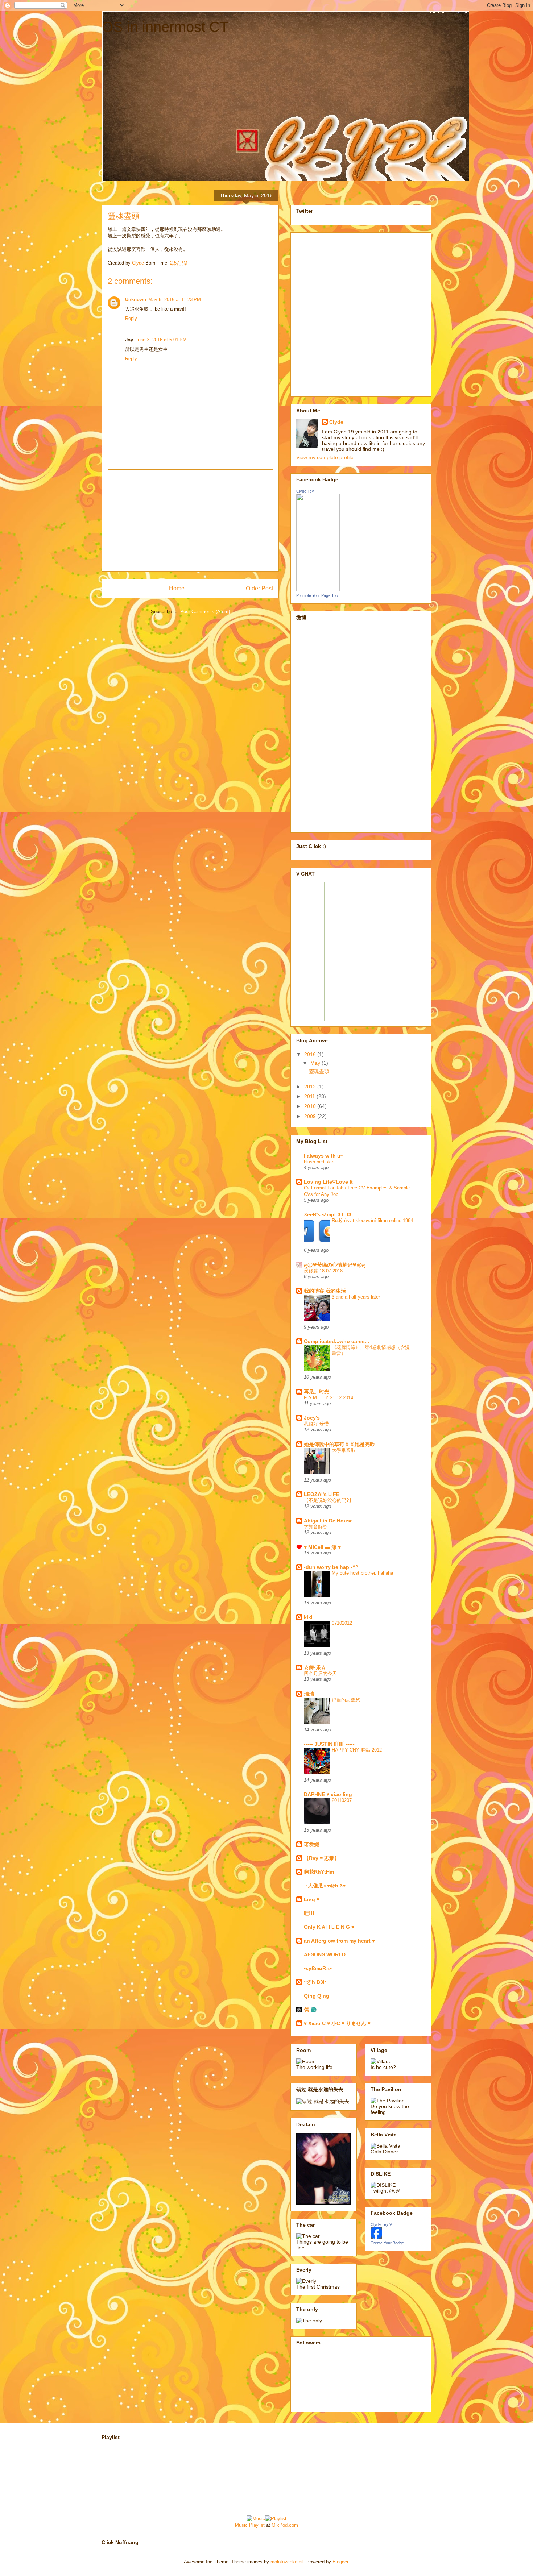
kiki (308, 1617)
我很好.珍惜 (316, 1424)
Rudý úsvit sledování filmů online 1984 (372, 1220)
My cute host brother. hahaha (362, 1573)
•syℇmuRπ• (318, 1968)
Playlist (257, 2525)
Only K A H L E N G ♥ (329, 1927)
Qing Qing (317, 1996)
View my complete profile (325, 457)
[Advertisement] (190, 520)
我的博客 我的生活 (325, 1291)
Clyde (336, 422)
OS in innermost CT (165, 27)
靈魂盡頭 (319, 1071)
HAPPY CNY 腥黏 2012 (357, 1750)
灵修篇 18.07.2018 (323, 1271)
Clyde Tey (305, 491)
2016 (311, 1054)
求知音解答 (316, 1527)
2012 (311, 1087)
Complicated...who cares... (336, 1341)
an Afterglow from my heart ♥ (339, 1941)
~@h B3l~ (316, 1982)
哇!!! (309, 1913)
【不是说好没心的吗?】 (329, 1500)
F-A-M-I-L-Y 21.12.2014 (329, 1398)
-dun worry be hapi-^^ (331, 1567)
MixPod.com (285, 2525)
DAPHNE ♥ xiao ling (328, 1794)
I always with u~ (324, 1156)
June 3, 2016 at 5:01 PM (161, 340)
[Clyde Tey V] (376, 2237)
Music (241, 2525)
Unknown (136, 300)
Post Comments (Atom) (205, 612)
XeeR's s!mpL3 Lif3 (328, 1214)
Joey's (312, 1418)
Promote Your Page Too (317, 595)
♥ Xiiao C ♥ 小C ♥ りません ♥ (337, 2023)
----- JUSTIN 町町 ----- (329, 1744)
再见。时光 (317, 1392)
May (316, 1063)
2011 (310, 1096)
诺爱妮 (311, 1844)
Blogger (340, 2562)
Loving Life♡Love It (328, 1182)
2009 (311, 1116)
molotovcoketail (287, 2562)
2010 (311, 1106)
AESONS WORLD (325, 1954)
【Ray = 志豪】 (322, 1858)
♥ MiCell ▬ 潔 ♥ (322, 1547)
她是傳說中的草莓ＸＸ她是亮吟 (339, 1444)
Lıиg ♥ (312, 1899)
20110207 (342, 1800)
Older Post (259, 588)
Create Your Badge (387, 2243)
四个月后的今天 (320, 1673)
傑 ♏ (310, 2010)
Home (177, 588)
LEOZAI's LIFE (322, 1494)
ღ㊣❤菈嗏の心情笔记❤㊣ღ (335, 1265)
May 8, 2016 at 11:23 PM (175, 300)
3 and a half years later (356, 1297)
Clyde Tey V (381, 2224)
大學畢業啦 (344, 1450)
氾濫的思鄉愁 (346, 1700)
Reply (131, 318)
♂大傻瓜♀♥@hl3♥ (325, 1886)
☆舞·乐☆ (315, 1667)
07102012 (342, 1623)
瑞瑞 (309, 1694)
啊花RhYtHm (319, 1872)
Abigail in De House (328, 1521)
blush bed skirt (319, 1162)
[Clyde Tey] (318, 589)
